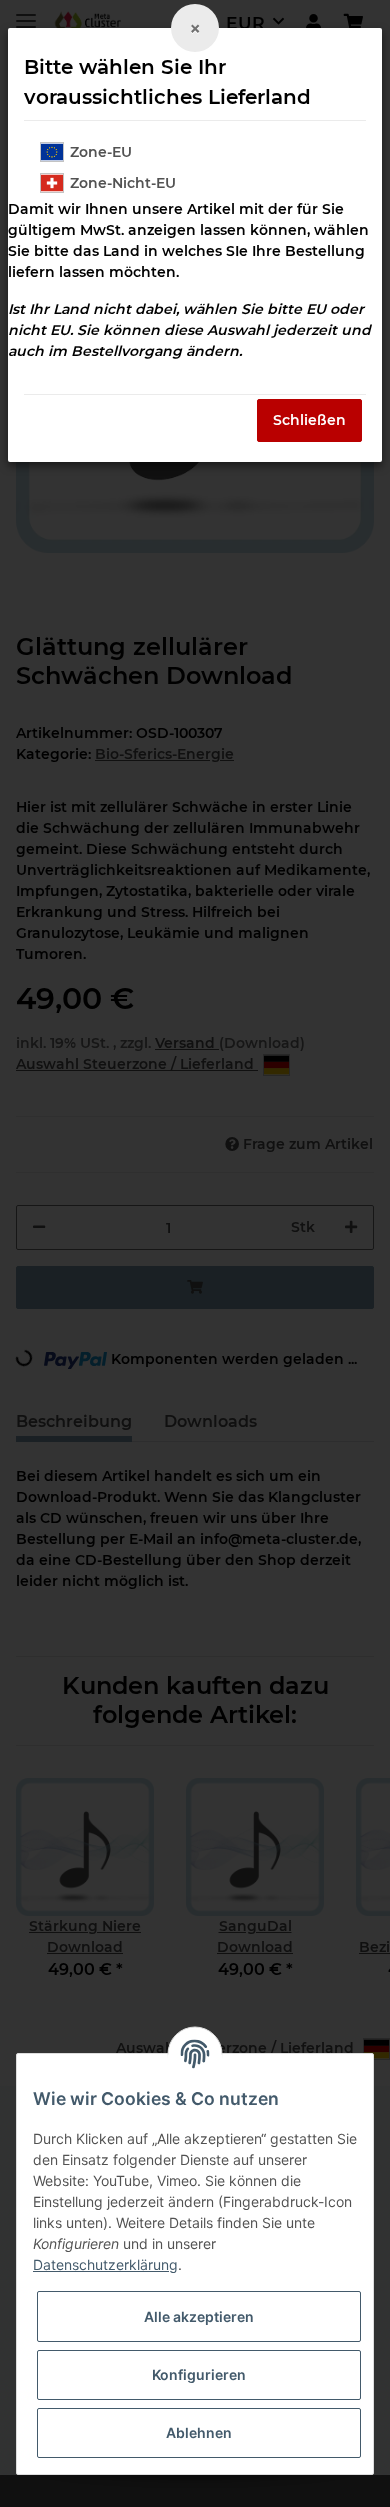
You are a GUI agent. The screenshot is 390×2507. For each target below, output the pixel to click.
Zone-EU (101, 152)
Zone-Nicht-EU (123, 183)
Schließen (309, 420)
